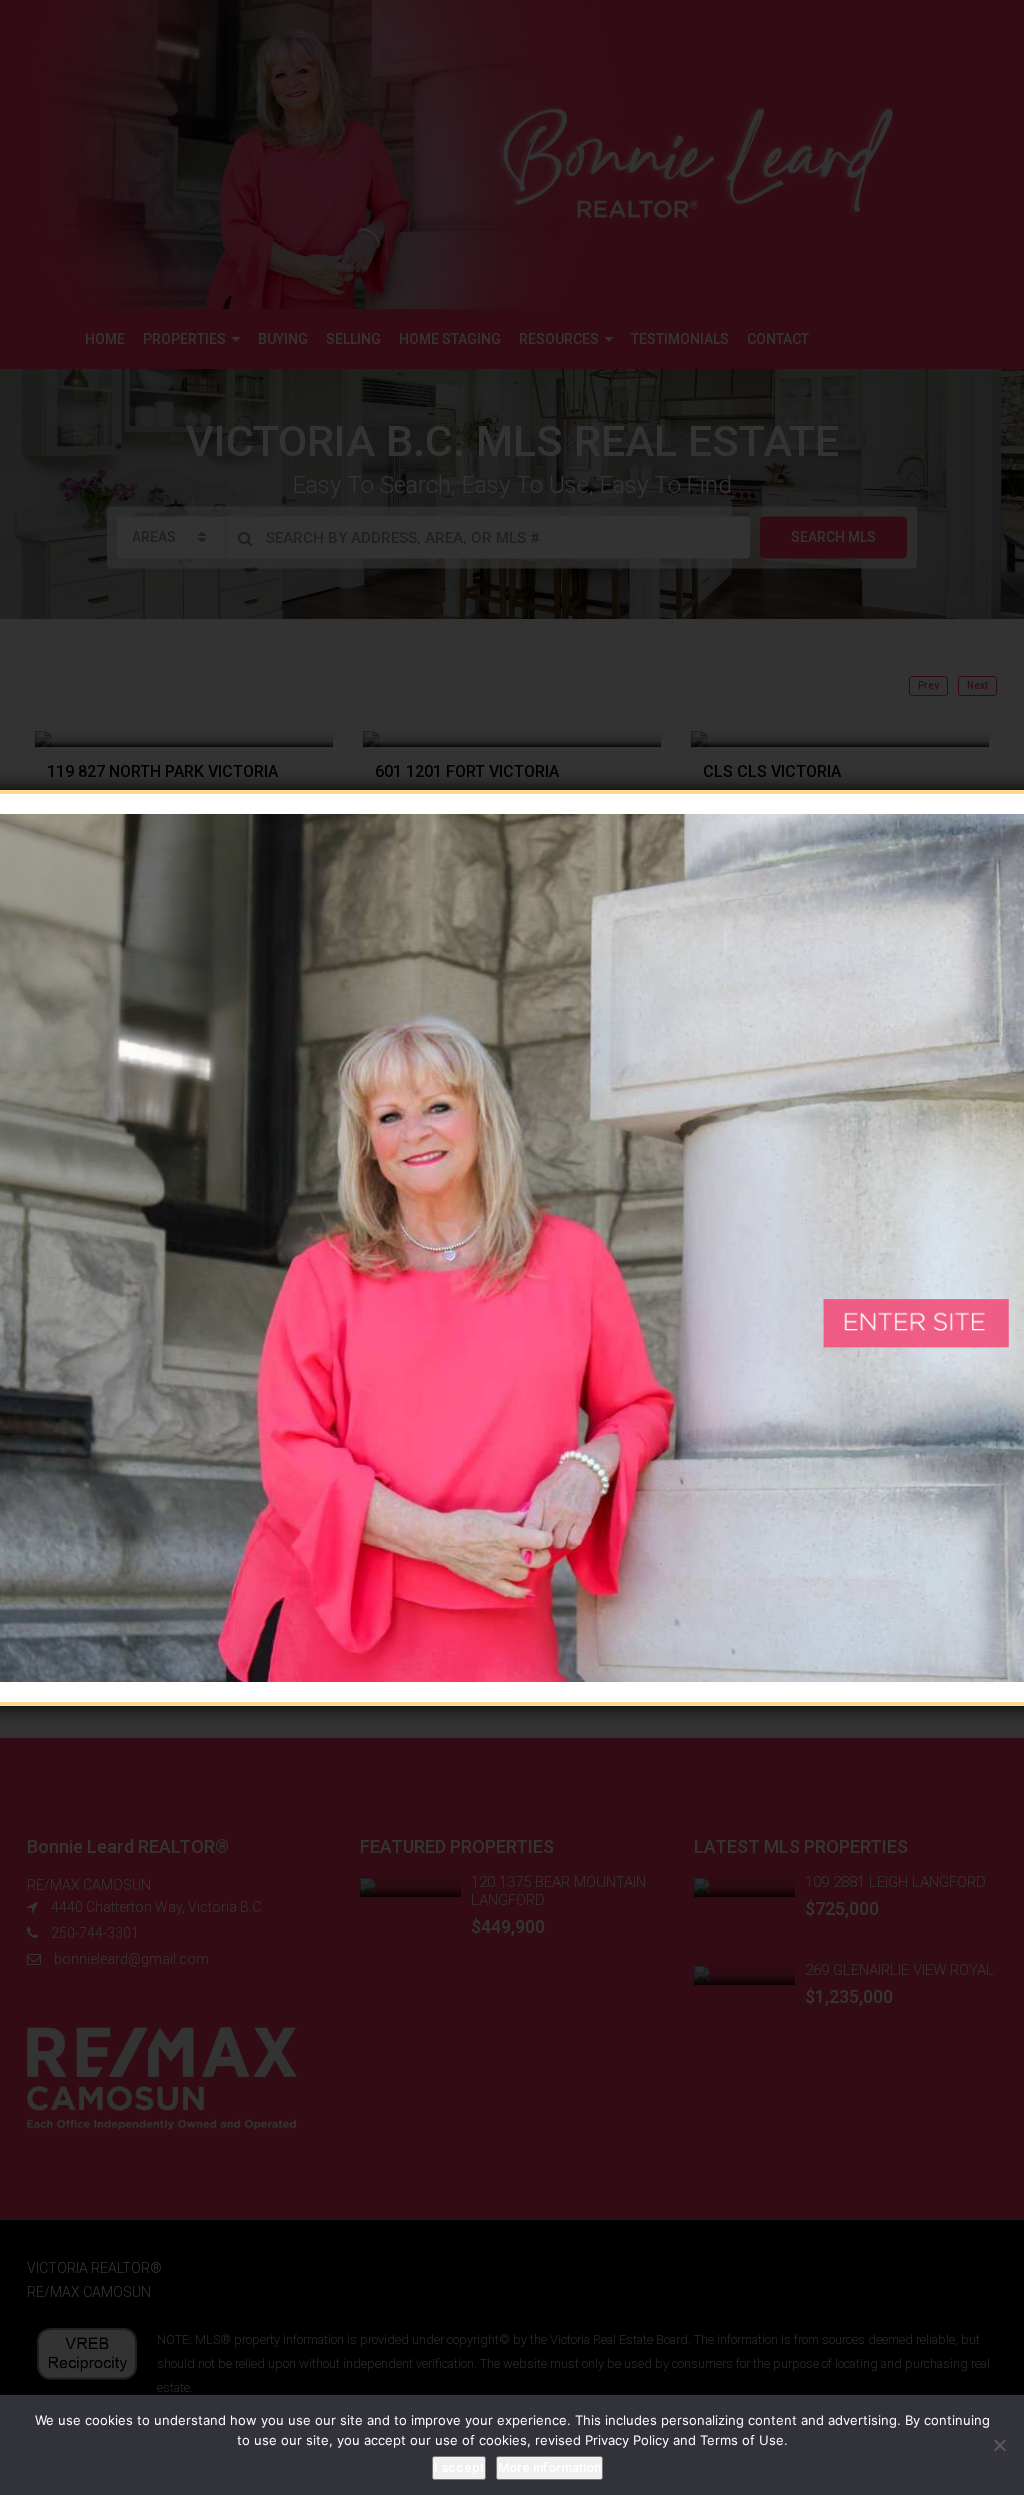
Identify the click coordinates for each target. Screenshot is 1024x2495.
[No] (999, 2445)
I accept (459, 2467)
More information (549, 2467)
